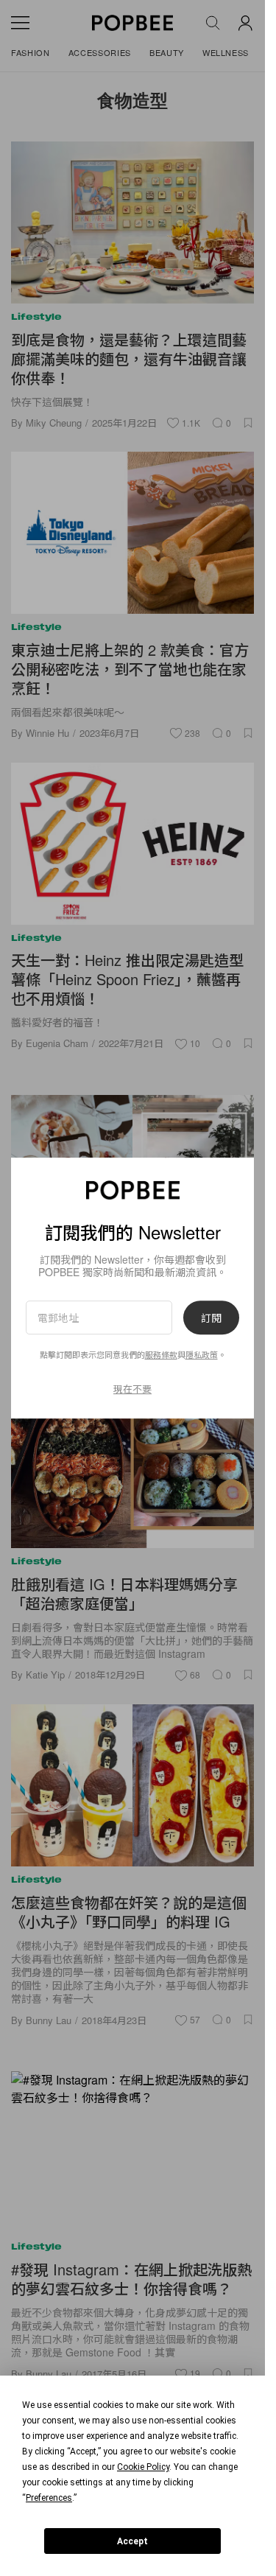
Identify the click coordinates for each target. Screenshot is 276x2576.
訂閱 (211, 1317)
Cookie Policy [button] (143, 2467)
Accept (132, 2541)
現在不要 (132, 1389)
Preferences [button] (49, 2498)
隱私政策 (202, 1354)
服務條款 (161, 1354)
